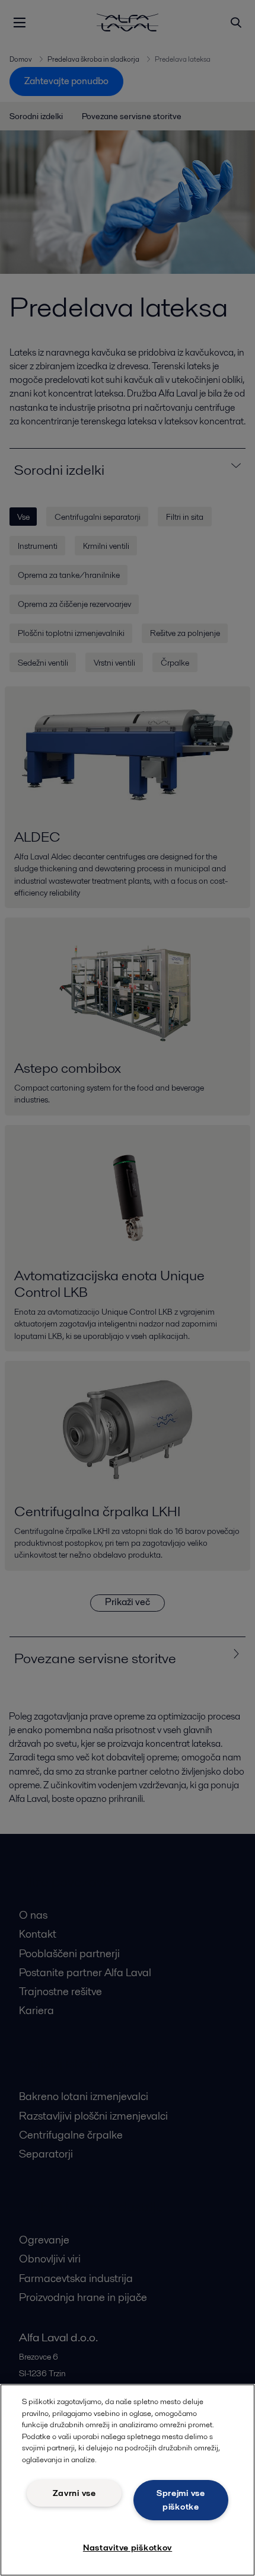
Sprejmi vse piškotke (181, 2500)
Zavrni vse (74, 2493)
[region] (128, 2480)
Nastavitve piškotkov (128, 2548)
